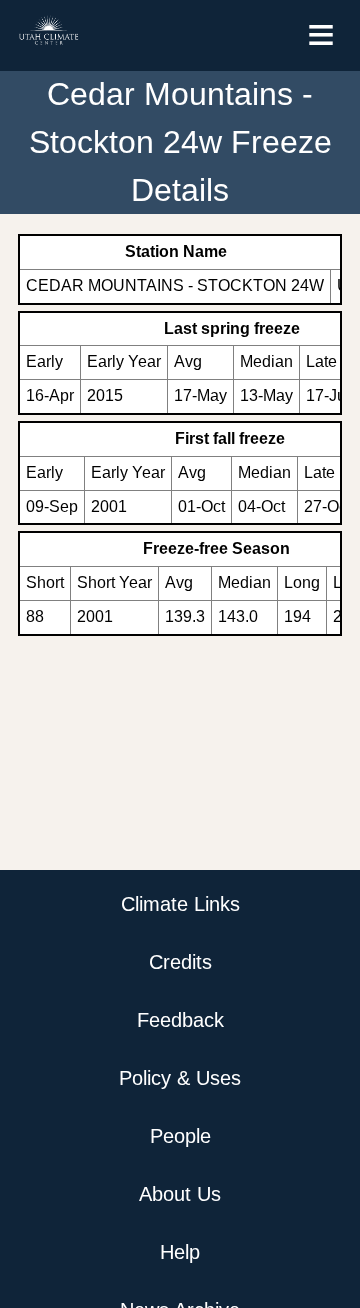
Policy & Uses (180, 1078)
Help (180, 1252)
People (180, 1136)
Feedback (180, 1020)
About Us (180, 1194)
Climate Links (180, 904)
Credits (180, 962)
